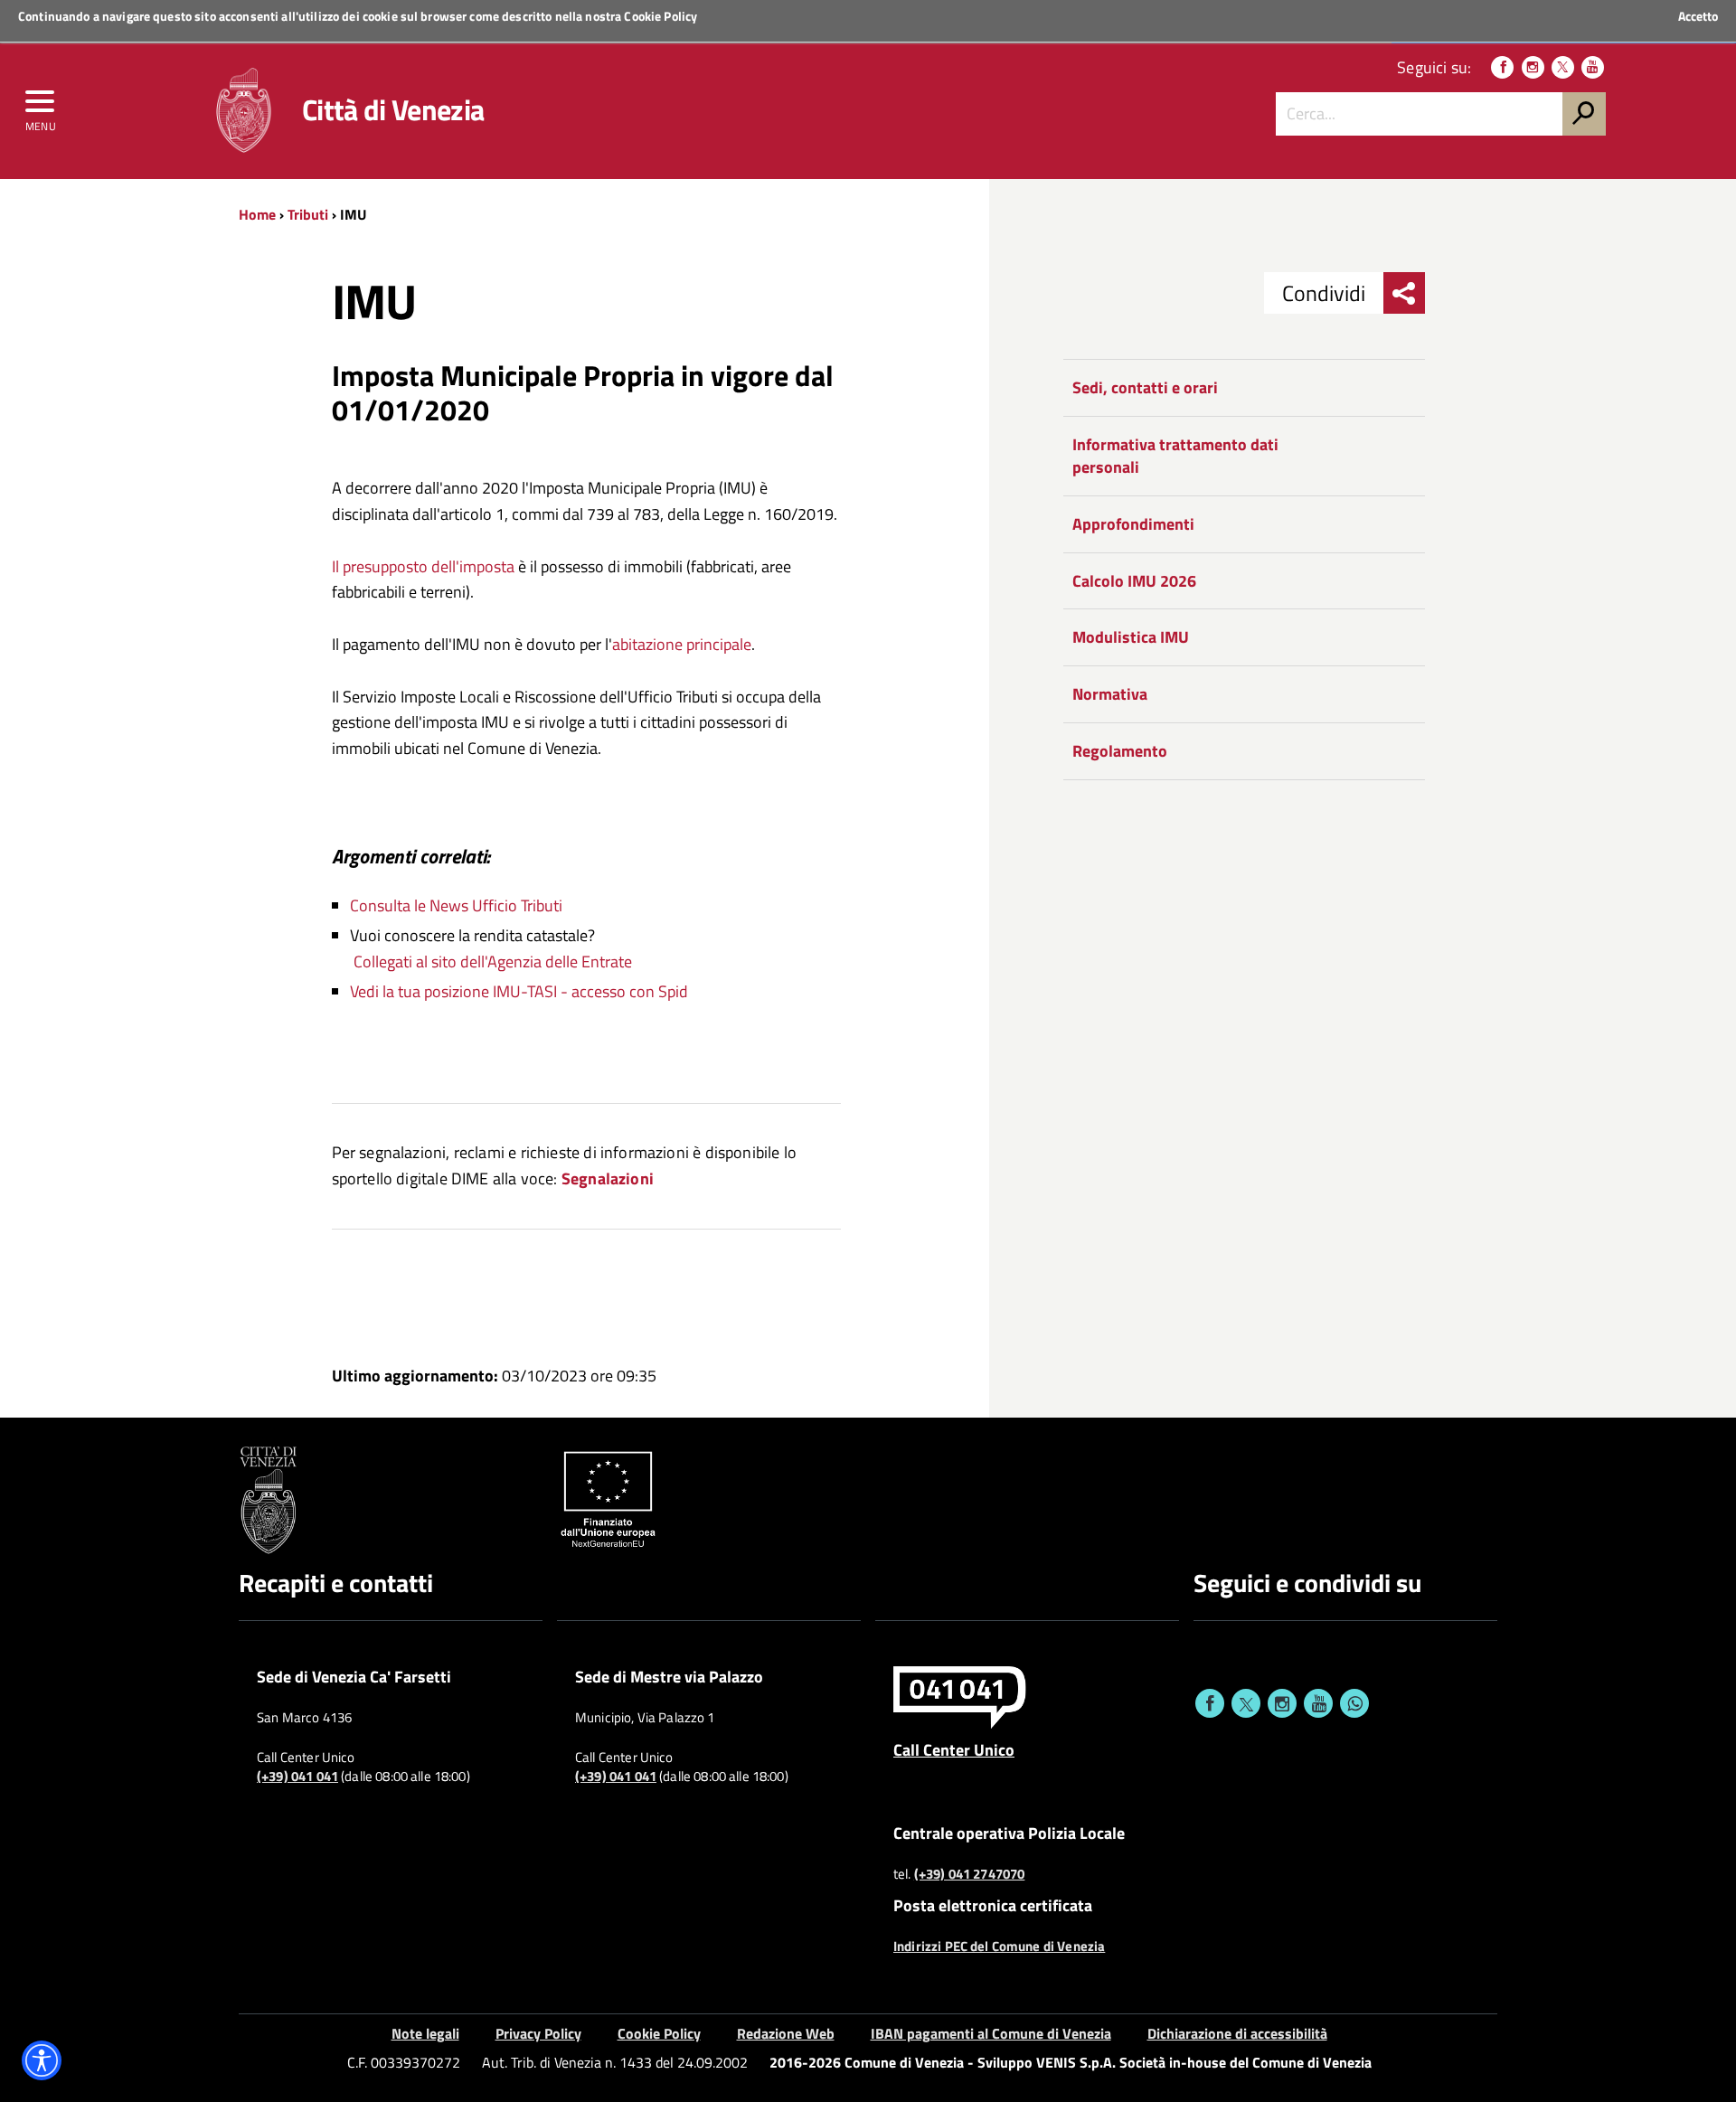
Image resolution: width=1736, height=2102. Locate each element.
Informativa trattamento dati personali (1175, 456)
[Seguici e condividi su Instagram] (1282, 1703)
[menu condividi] (1404, 293)
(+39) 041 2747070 (970, 1874)
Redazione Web (786, 2033)
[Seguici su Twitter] (1563, 67)
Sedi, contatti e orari (1145, 387)
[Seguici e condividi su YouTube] (1318, 1703)
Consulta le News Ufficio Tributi (456, 905)
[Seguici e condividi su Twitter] (1246, 1703)
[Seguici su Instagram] (1533, 67)
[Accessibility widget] (42, 2060)
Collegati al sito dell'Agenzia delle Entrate (493, 961)
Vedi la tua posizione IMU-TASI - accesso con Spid (519, 991)
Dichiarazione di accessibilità (1237, 2033)
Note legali (425, 2033)
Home (257, 214)
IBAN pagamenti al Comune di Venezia (991, 2033)
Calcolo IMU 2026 (1134, 581)
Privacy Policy (538, 2033)
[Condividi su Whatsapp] (1354, 1703)
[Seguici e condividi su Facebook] (1210, 1703)
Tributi (308, 214)
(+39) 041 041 (297, 1777)
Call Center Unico (954, 1749)
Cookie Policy (660, 16)
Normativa (1110, 694)
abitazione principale (682, 644)
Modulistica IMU (1131, 637)
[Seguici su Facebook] (1502, 67)
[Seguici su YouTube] (1593, 67)
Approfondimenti (1133, 524)
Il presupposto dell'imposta (423, 566)
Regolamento (1120, 751)
